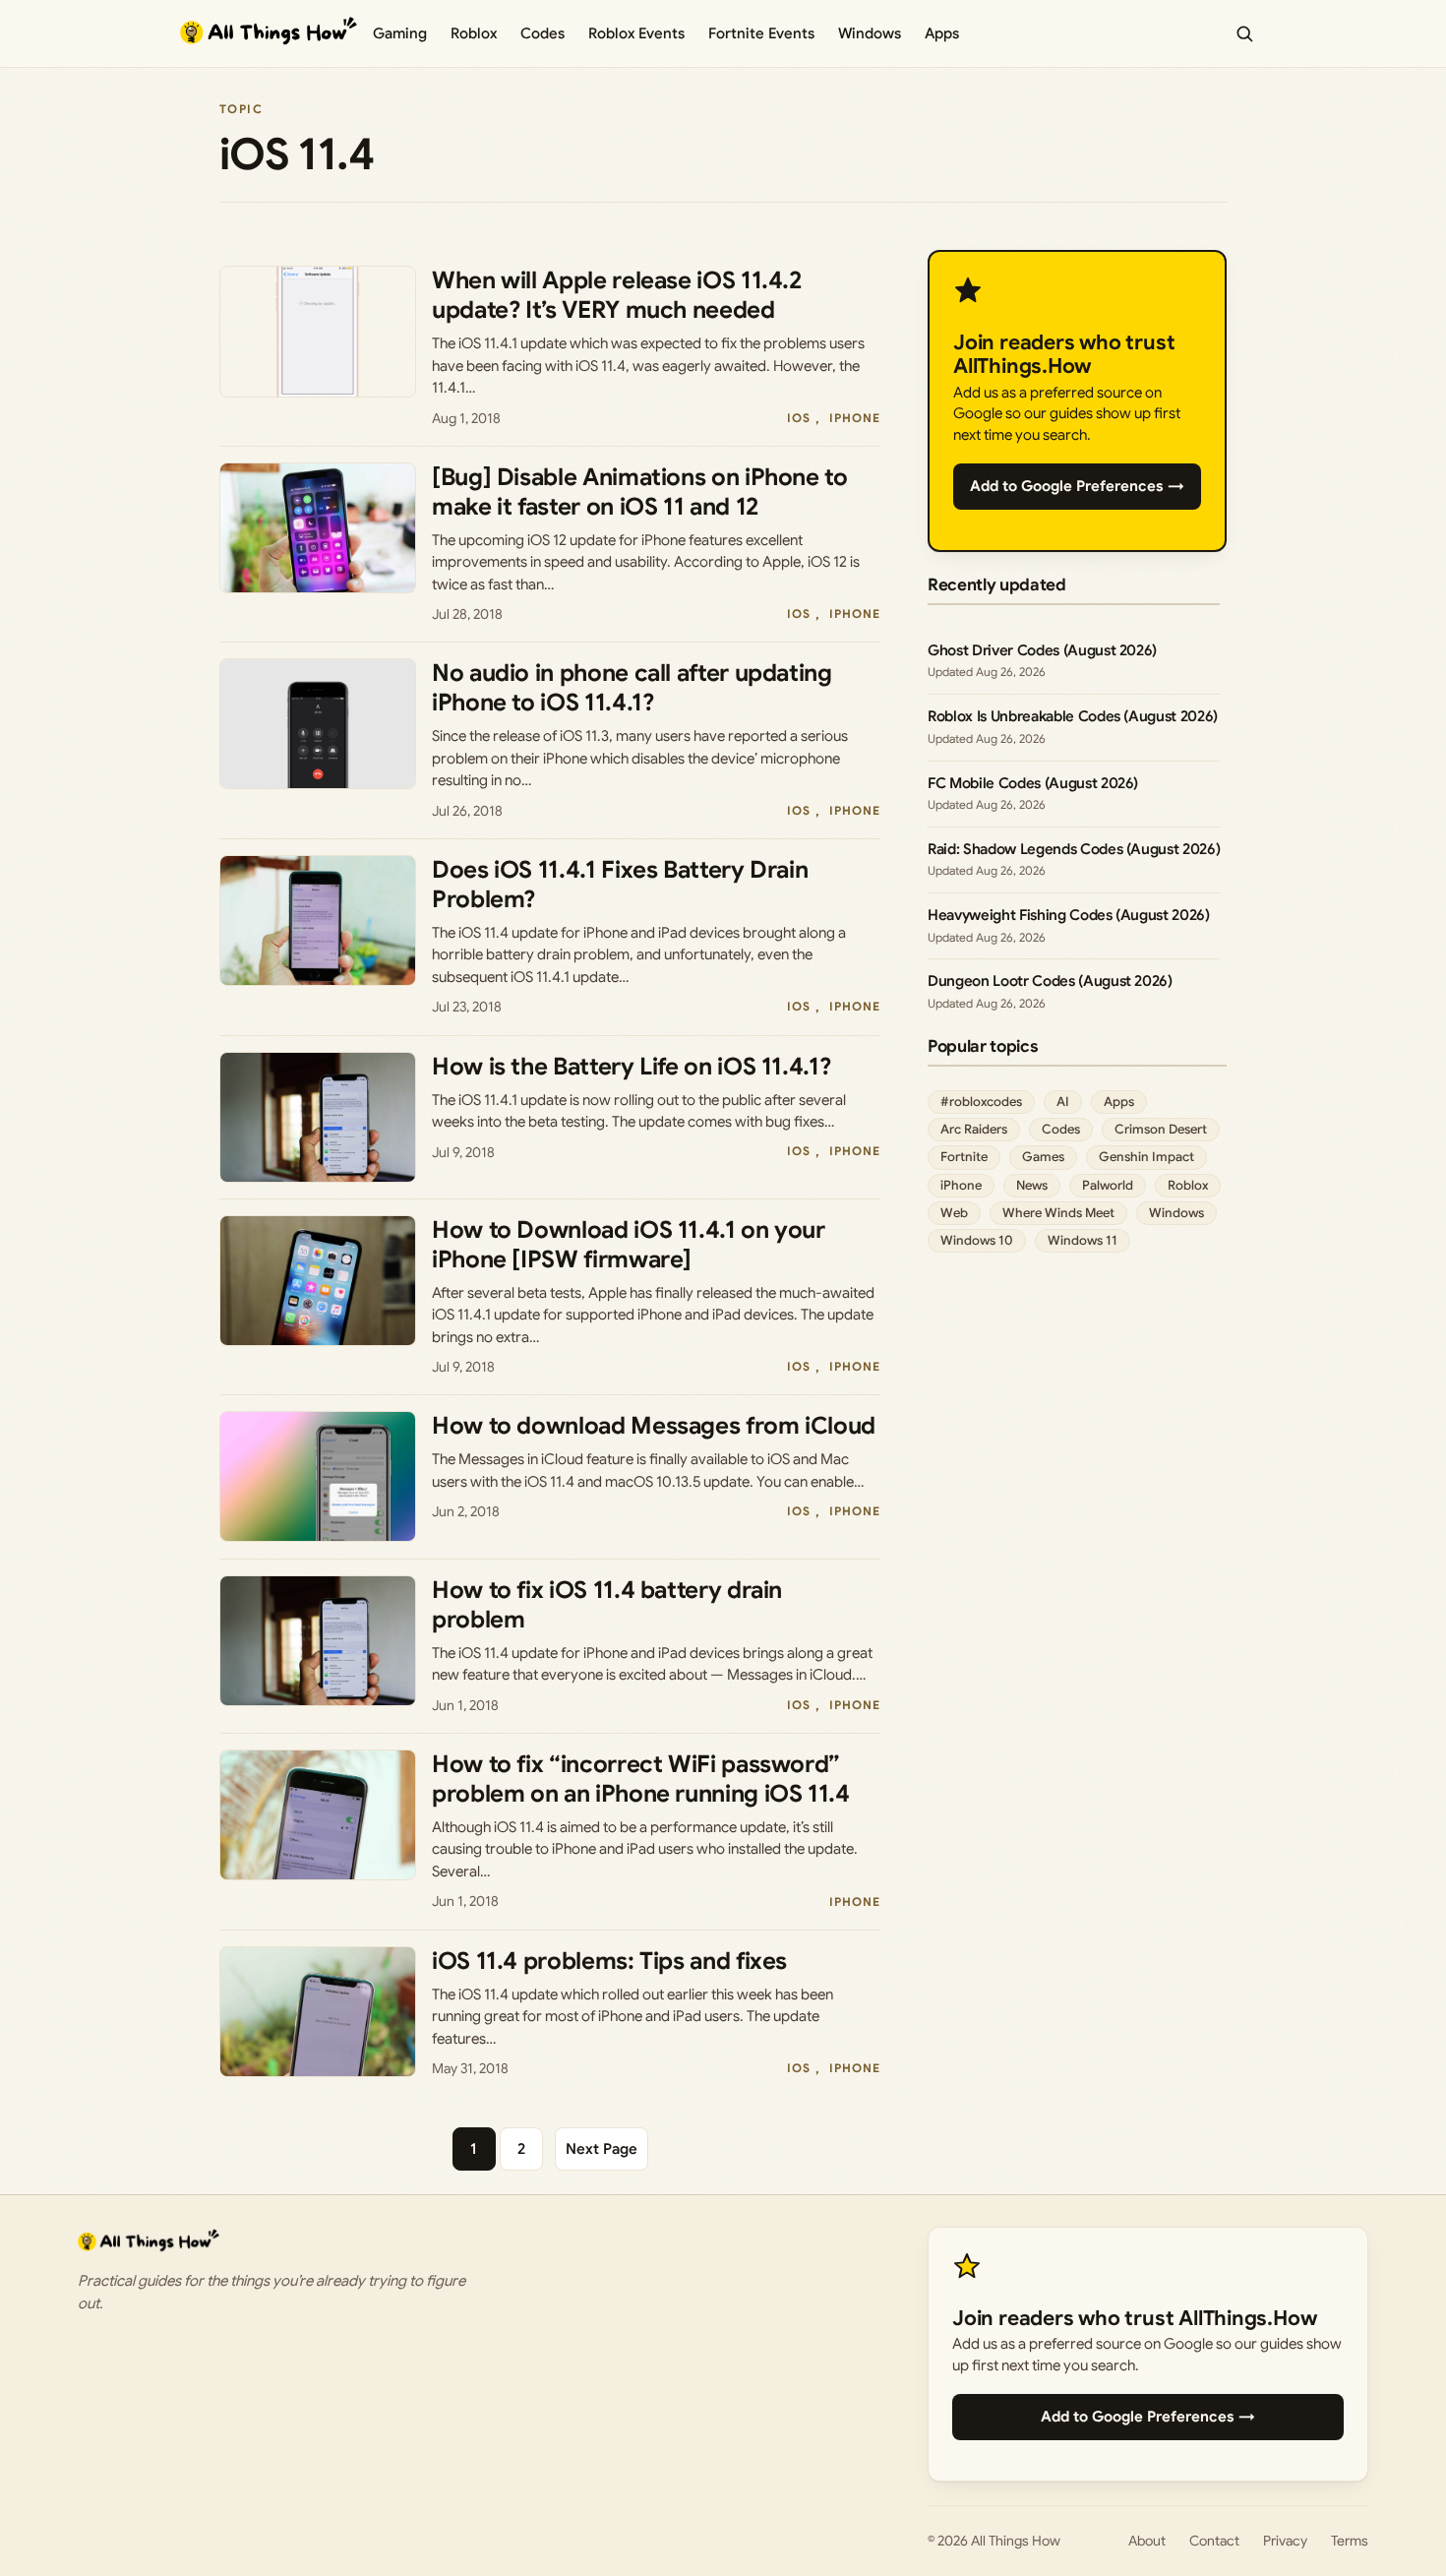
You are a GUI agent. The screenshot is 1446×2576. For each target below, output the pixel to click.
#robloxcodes (981, 1102)
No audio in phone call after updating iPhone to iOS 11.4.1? (632, 688)
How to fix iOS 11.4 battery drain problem (607, 1605)
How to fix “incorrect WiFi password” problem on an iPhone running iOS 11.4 (641, 1779)
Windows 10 (977, 1240)
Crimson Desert (1161, 1129)
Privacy (1285, 2541)
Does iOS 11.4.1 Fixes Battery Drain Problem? (620, 885)
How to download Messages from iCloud (654, 1426)
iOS (799, 418)
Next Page (602, 2149)
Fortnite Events (761, 33)
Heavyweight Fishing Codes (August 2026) (1069, 915)
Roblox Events (636, 33)
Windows (870, 33)
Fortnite (964, 1157)
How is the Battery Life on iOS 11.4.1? (631, 1067)
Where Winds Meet (1058, 1213)
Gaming (400, 33)
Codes (542, 33)
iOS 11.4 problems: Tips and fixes (609, 1961)
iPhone (855, 418)
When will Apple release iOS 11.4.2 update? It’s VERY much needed (617, 295)
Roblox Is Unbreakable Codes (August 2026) (1073, 716)
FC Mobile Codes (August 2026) (1033, 783)
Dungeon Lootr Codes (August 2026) (1050, 981)
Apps (942, 33)
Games (1043, 1157)
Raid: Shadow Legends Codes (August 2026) (1074, 849)
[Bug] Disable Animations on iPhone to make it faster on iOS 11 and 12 (640, 492)
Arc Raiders (974, 1129)
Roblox (474, 33)
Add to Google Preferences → (1077, 486)
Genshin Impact (1146, 1157)
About (1147, 2541)
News (1032, 1185)
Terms (1350, 2541)
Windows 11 (1083, 1240)
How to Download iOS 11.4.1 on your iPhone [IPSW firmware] (629, 1245)
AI (1063, 1102)
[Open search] (1244, 33)
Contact (1214, 2541)
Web (954, 1213)
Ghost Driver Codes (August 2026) (1042, 650)
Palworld (1108, 1185)
